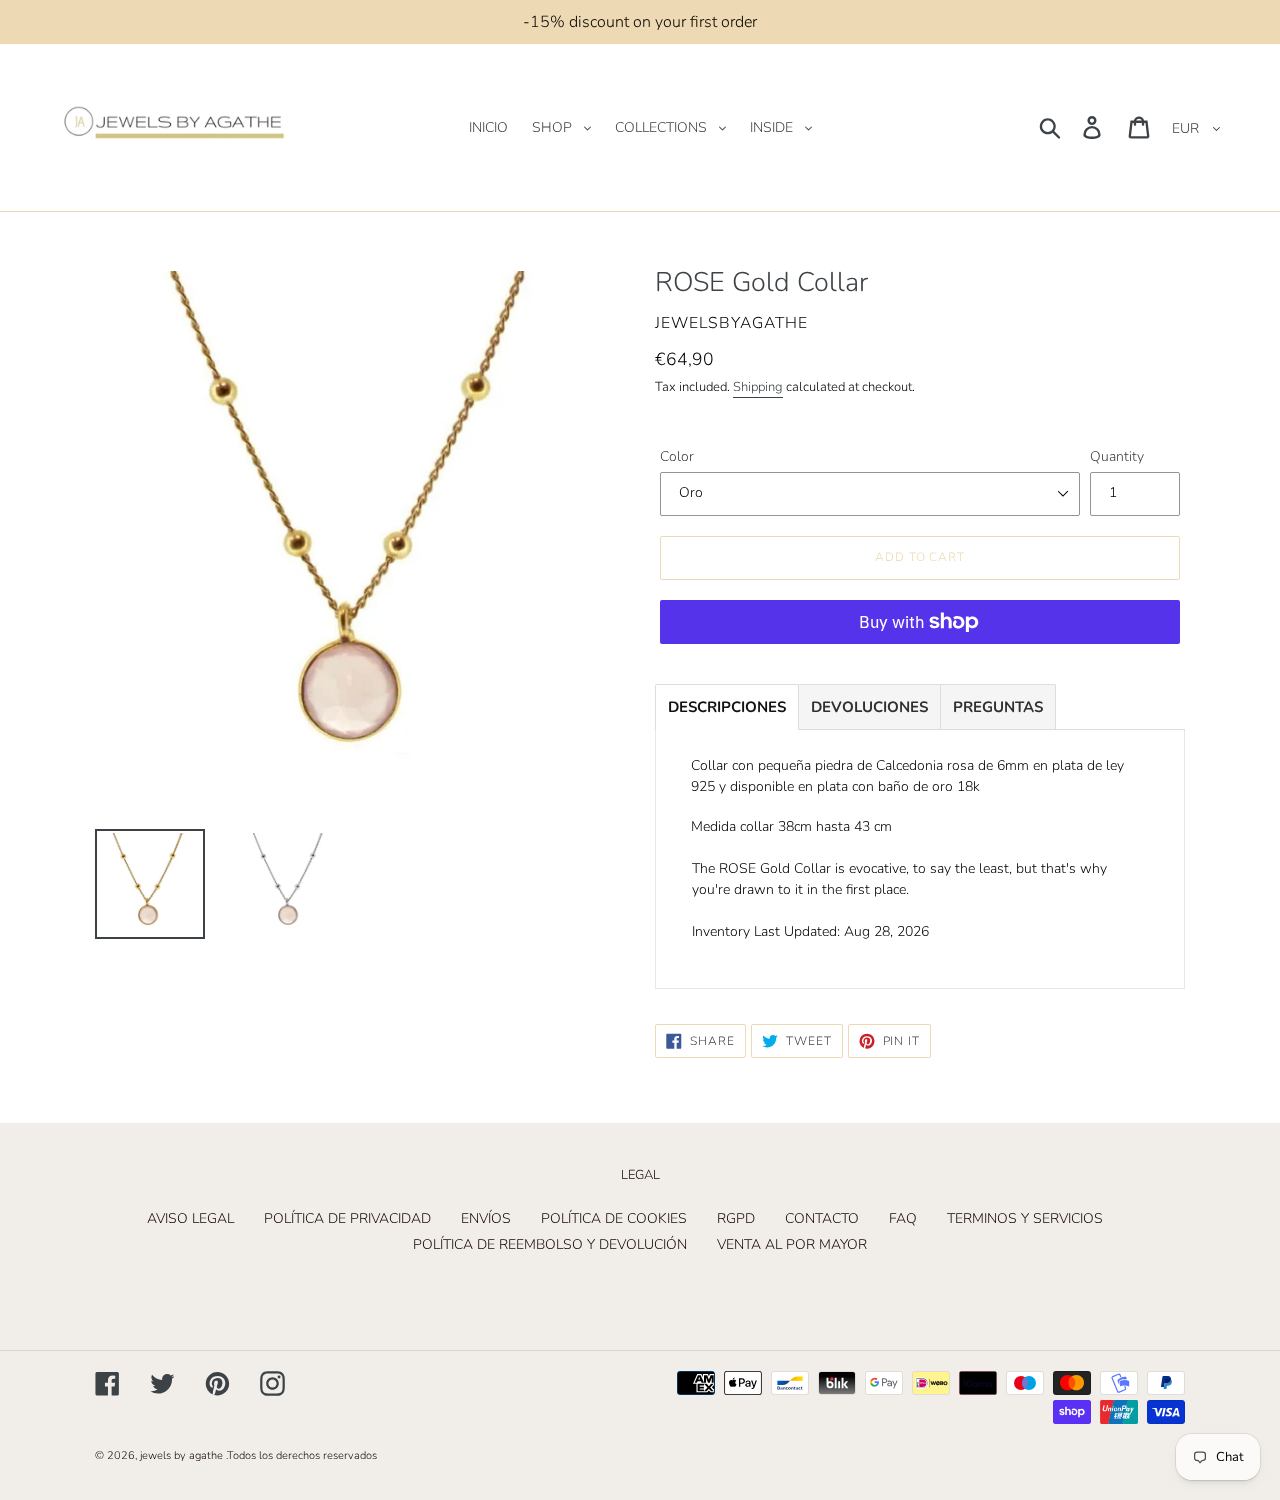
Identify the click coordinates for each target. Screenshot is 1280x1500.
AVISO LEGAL (190, 1218)
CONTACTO (822, 1218)
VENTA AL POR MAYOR (792, 1244)
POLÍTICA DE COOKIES (614, 1218)
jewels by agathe (181, 1455)
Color (677, 456)
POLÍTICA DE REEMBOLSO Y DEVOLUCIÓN (550, 1244)
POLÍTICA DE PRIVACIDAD (347, 1218)
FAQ (903, 1218)
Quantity (1117, 456)
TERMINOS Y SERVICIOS (1025, 1218)
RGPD (736, 1218)
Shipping (758, 387)
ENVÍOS (486, 1218)
